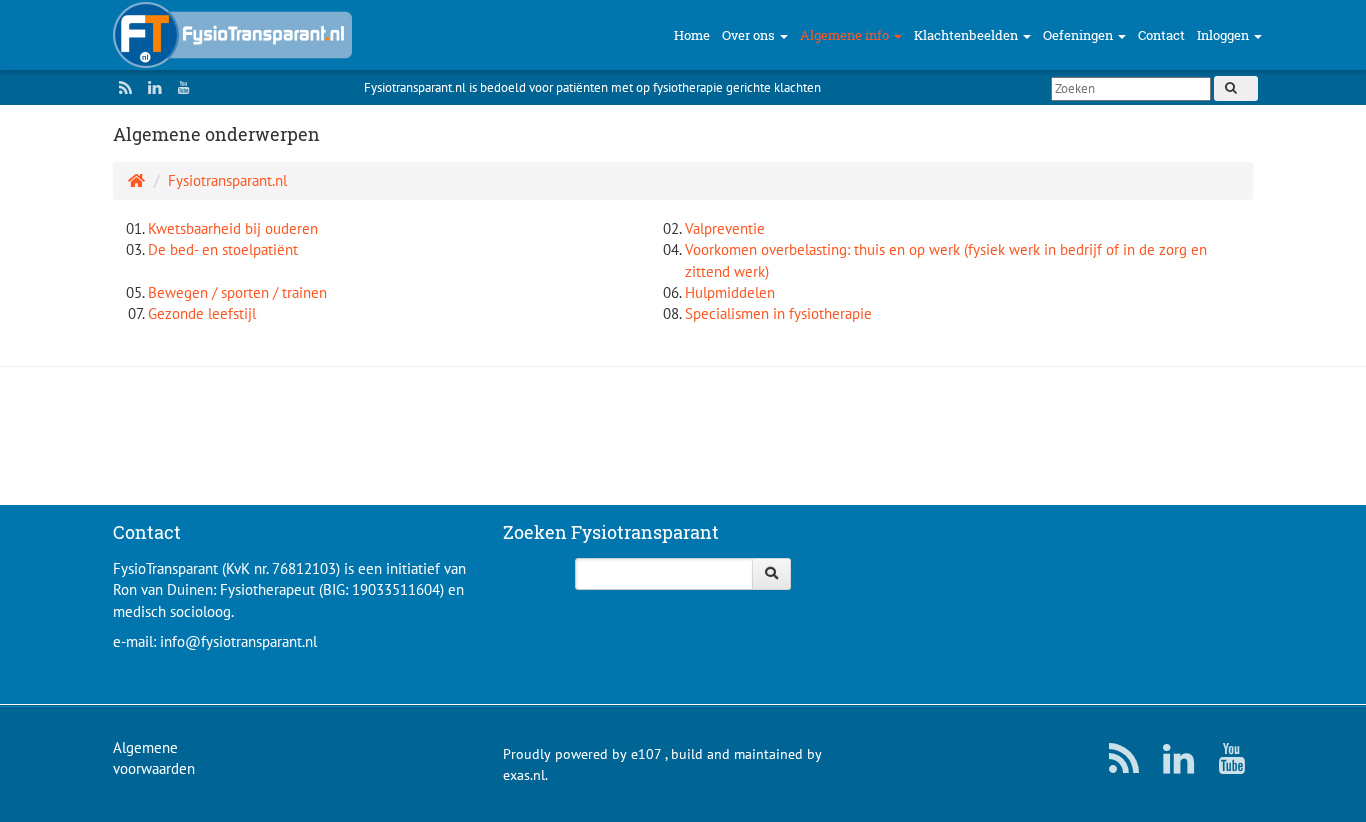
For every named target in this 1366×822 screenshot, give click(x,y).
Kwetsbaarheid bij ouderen (233, 228)
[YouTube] (179, 87)
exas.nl (524, 775)
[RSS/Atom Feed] (121, 87)
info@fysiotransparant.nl (238, 641)
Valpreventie (725, 228)
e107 (646, 754)
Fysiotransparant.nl (227, 180)
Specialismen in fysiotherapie (778, 313)
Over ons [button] (750, 35)
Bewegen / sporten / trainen (237, 292)
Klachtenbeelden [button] (967, 35)
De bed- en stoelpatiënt (223, 249)
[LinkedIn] (150, 87)
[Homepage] (136, 180)
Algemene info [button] (846, 35)
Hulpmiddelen (730, 292)
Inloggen (1224, 35)
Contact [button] (1161, 35)
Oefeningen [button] (1079, 35)
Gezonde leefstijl (202, 313)
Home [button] (692, 35)
